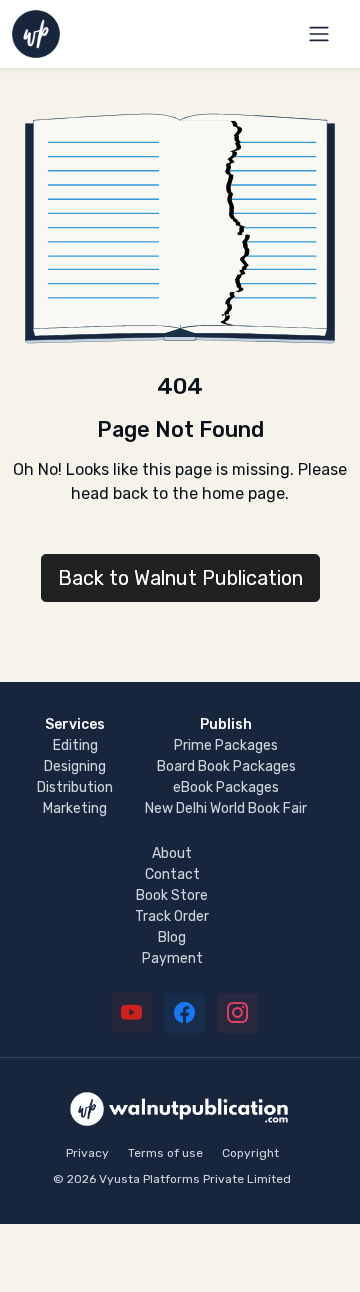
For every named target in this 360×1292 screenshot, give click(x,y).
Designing (75, 766)
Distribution (75, 787)
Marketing (75, 808)
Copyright (250, 1153)
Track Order (172, 916)
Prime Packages (226, 745)
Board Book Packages (226, 766)
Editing (75, 745)
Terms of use (165, 1153)
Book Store (172, 895)
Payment (172, 958)
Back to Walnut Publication (180, 578)
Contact (172, 874)
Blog (172, 937)
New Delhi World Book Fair (226, 808)
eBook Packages (226, 787)
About (172, 853)
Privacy (87, 1153)
